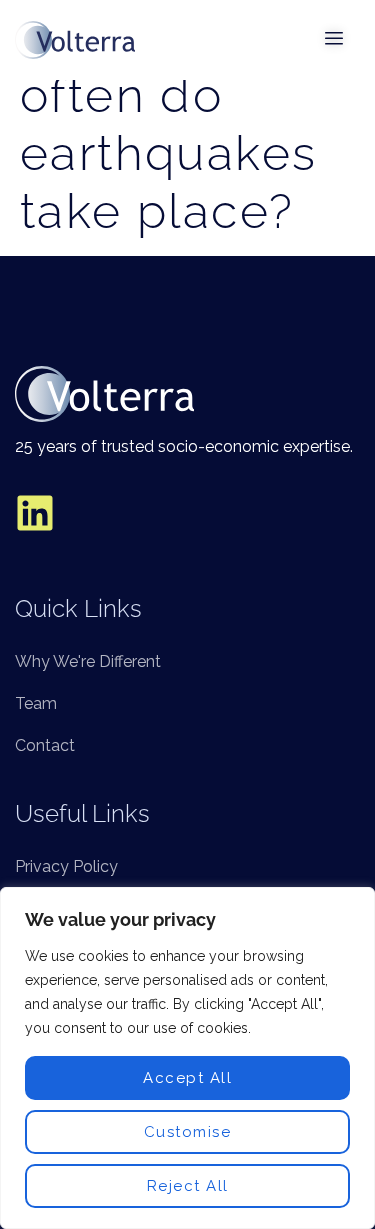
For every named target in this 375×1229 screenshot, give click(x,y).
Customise (188, 1132)
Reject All (188, 1186)
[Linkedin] (35, 513)
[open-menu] (335, 40)
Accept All (187, 1078)
